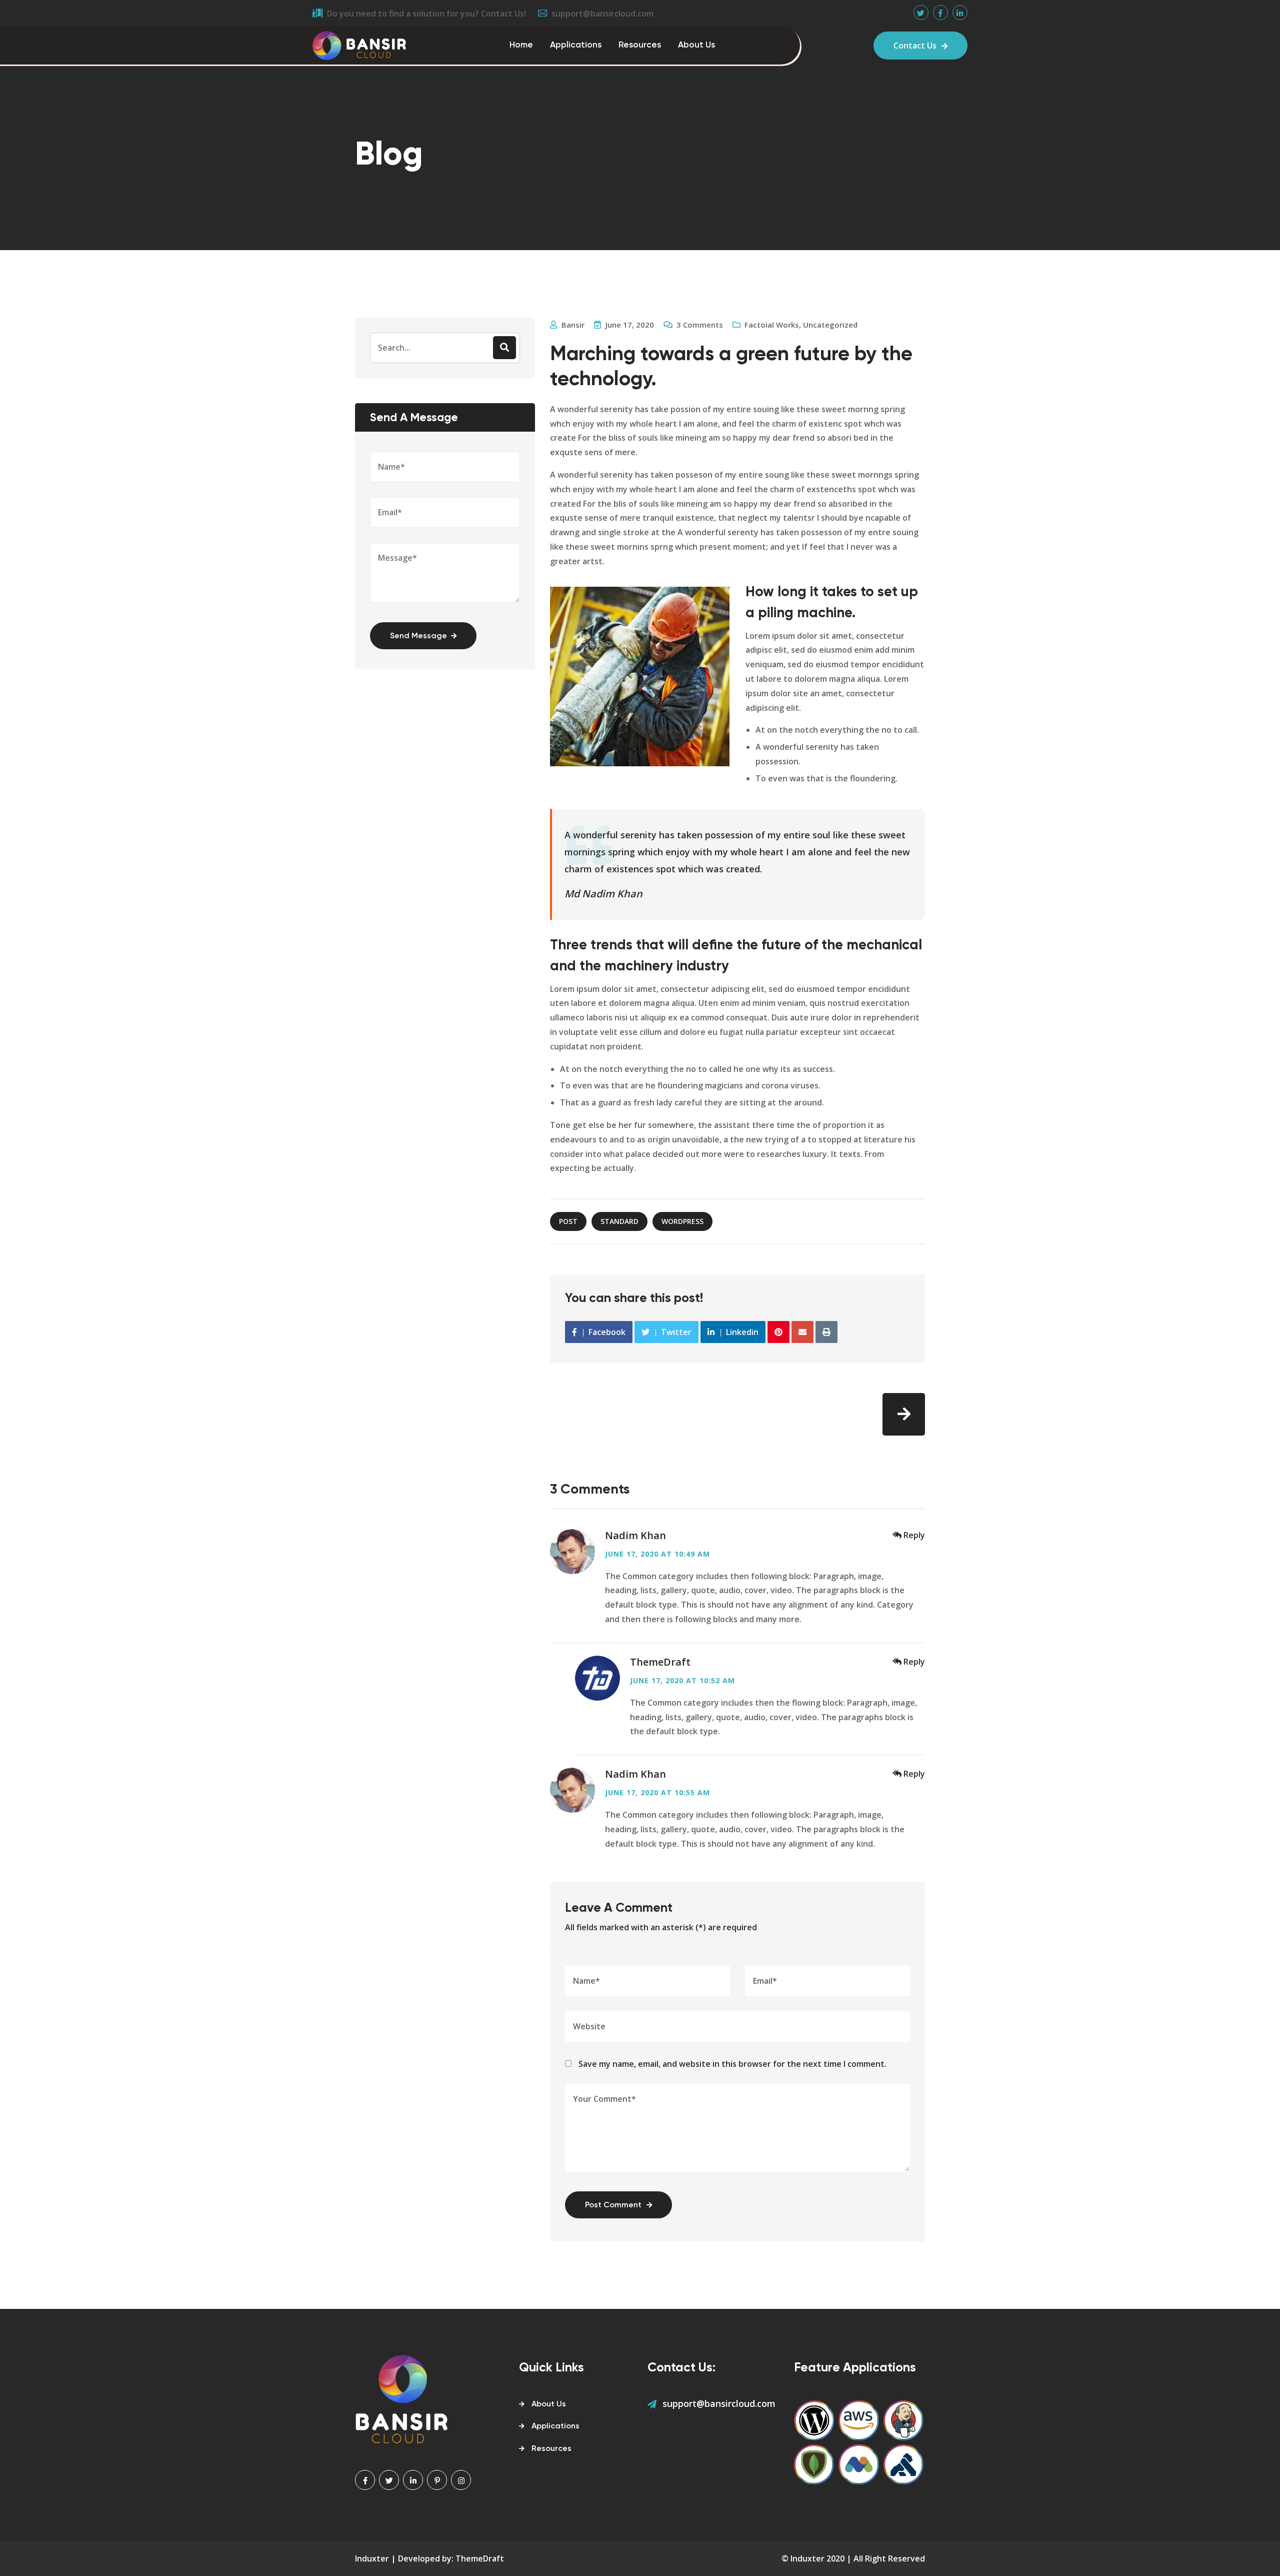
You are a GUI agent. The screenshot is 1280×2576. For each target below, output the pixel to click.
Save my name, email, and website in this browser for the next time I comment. (732, 2064)
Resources (640, 45)
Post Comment (613, 2205)
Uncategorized (830, 325)
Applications (576, 45)
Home (521, 45)
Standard (619, 1221)
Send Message (418, 636)
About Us (696, 45)
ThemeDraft (660, 1662)
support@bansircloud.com (719, 2403)
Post (568, 1221)
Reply (914, 1535)
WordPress (682, 1221)
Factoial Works (772, 325)
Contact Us (915, 46)
